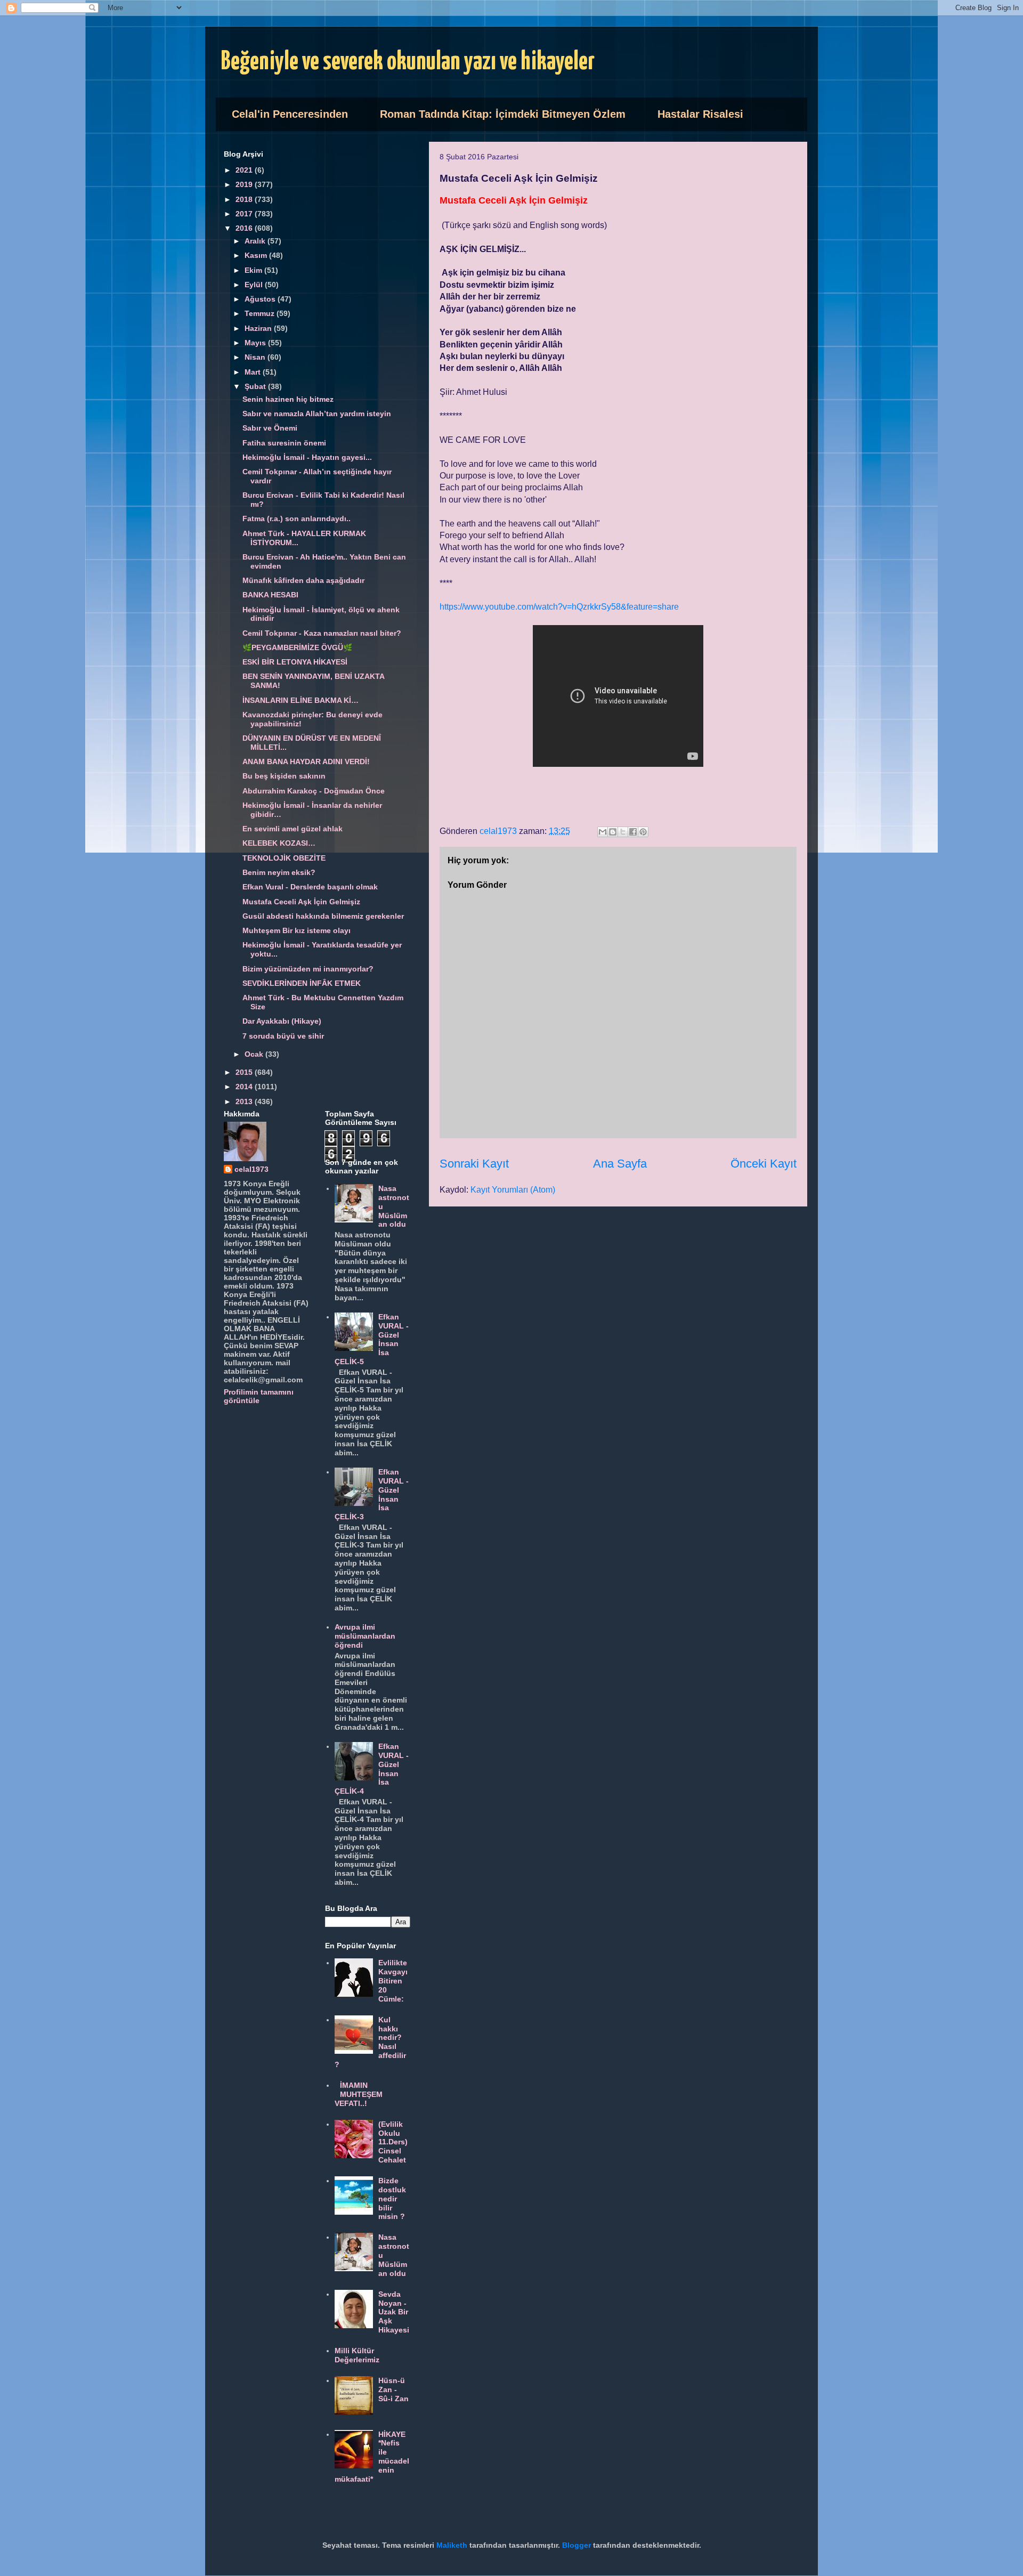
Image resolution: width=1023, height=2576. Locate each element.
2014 (245, 1087)
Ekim (254, 270)
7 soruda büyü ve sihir (283, 1036)
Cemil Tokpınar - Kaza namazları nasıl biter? (322, 633)
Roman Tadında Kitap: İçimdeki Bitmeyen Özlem (503, 114)
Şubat (256, 386)
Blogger (577, 2545)
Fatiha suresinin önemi (284, 443)
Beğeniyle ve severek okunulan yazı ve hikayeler (408, 62)
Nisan (256, 357)
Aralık (256, 241)
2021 (245, 170)
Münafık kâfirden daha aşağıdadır (303, 580)
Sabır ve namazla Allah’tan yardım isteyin (317, 414)
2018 (245, 199)
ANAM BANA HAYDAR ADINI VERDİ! (306, 762)
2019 (245, 184)
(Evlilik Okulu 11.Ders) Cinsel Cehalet (393, 2142)
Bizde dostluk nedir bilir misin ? (392, 2198)
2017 (245, 214)
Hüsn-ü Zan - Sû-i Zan (393, 2389)
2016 (245, 228)
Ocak (255, 1054)
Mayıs (256, 343)
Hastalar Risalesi (700, 114)
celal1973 (251, 1169)
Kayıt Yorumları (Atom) (513, 1190)
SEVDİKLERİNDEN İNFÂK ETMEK (302, 983)
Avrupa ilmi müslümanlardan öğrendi (365, 1636)
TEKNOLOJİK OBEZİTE (284, 858)
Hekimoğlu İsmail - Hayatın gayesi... (307, 457)
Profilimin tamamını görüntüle (259, 1396)
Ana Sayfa (620, 1164)
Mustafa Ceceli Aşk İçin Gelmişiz (301, 902)
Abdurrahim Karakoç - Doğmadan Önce (314, 791)
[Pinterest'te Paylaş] (643, 832)
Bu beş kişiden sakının (284, 776)
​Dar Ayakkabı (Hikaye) (282, 1021)
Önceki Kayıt (764, 1164)
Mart (254, 372)
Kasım (257, 255)
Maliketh (452, 2545)
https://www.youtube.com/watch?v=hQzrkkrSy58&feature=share (559, 607)
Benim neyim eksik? (279, 872)
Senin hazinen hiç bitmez (288, 399)
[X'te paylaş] (623, 832)
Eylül (255, 285)
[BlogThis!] (613, 832)
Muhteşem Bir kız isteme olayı (297, 930)
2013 (245, 1101)
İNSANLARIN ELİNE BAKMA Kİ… (301, 700)
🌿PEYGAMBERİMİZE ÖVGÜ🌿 (297, 647)
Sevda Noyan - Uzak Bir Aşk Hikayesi (394, 2312)
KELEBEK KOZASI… (279, 843)
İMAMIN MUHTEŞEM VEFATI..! (359, 2094)
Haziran (259, 328)
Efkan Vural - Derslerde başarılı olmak (310, 887)
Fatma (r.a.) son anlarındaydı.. (297, 519)
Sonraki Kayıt (474, 1164)
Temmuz (261, 313)
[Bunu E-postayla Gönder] (603, 832)
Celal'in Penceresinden (290, 114)
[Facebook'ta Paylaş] (633, 832)
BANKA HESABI (270, 595)
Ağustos (261, 299)
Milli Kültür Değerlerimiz (357, 2355)
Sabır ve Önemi (270, 428)
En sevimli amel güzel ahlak (293, 829)
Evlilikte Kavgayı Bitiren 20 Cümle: (393, 1980)
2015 (245, 1072)
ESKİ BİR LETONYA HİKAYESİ (295, 662)
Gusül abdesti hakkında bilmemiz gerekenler (323, 916)
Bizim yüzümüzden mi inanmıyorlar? (308, 969)
